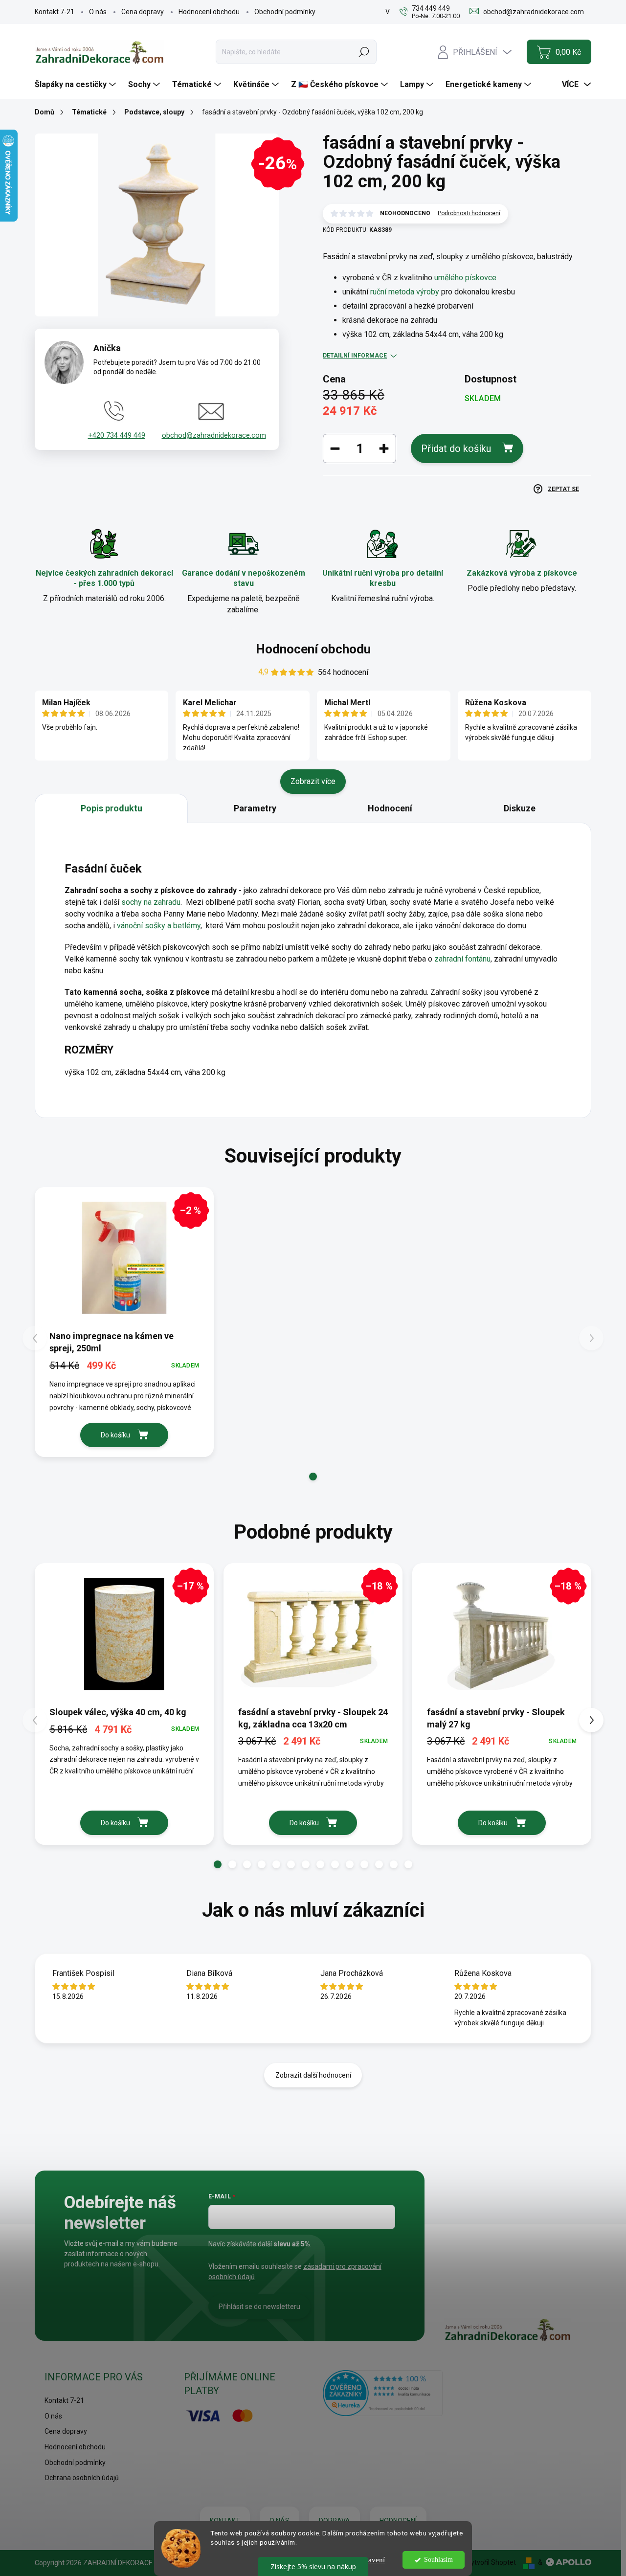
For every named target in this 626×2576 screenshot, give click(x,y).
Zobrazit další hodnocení (313, 2075)
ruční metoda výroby (405, 292)
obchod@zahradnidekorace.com (214, 435)
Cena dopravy (143, 12)
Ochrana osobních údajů (82, 2478)
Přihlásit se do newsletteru (259, 2307)
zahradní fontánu (462, 959)
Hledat (364, 52)
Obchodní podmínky (285, 12)
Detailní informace (355, 356)
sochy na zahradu (151, 902)
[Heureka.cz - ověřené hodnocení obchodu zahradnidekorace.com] (383, 2393)
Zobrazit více (313, 781)
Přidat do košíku (456, 448)
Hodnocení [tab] (390, 808)
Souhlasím (438, 2560)
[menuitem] (77, 85)
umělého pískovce (465, 278)
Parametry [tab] (255, 808)
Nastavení (370, 2560)
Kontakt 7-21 (55, 12)
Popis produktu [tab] (112, 808)
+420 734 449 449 (117, 435)
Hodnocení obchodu (209, 12)
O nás (98, 12)
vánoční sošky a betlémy (159, 926)
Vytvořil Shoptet (491, 2562)
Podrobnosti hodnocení (469, 213)
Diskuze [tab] (520, 808)
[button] (313, 1477)
